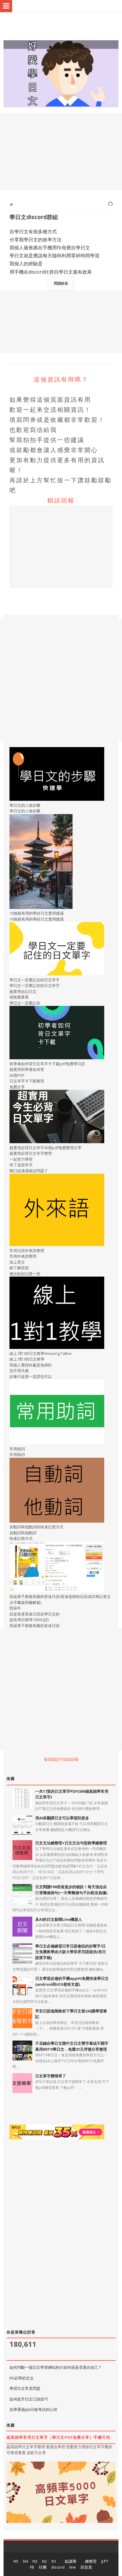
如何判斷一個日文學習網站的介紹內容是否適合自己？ (56, 2367)
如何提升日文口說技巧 (29, 2399)
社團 (43, 2567)
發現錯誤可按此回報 (61, 1759)
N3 (35, 2561)
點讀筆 (71, 2561)
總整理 (91, 2561)
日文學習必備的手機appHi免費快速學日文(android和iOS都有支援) (72, 1981)
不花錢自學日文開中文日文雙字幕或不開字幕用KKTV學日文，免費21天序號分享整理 (72, 2046)
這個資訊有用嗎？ (61, 379)
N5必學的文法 (21, 2378)
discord (58, 2567)
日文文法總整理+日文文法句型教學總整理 (71, 1843)
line (73, 2567)
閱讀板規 (61, 283)
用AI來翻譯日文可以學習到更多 (62, 1818)
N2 (44, 2561)
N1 (54, 2561)
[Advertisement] (61, 152)
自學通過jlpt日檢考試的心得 (33, 2409)
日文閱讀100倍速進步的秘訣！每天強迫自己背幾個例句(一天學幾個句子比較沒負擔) (71, 1890)
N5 (16, 2561)
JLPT (105, 2561)
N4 (25, 2561)
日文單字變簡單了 (51, 2076)
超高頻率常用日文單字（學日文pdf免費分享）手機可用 (58, 2437)
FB (32, 2567)
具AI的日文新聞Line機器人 (59, 1919)
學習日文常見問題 (25, 2388)
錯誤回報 (61, 500)
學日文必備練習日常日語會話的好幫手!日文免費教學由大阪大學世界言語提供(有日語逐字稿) (71, 1952)
